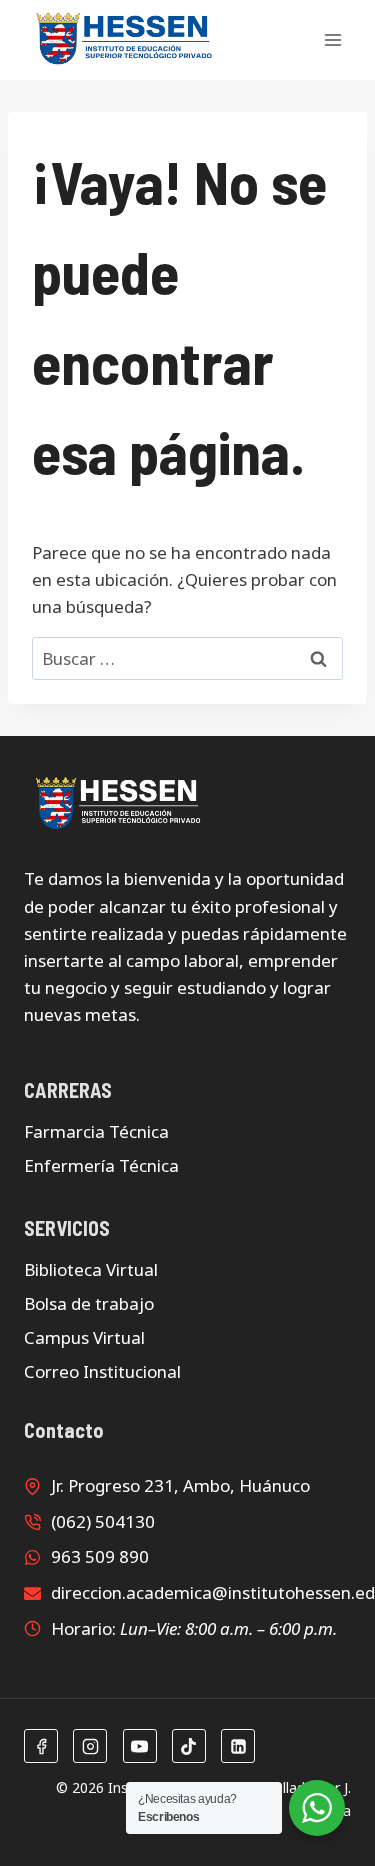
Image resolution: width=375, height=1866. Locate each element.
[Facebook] (41, 1746)
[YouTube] (140, 1746)
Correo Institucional (102, 1371)
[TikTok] (189, 1746)
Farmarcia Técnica (96, 1131)
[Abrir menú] (332, 39)
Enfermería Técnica (101, 1165)
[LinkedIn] (238, 1746)
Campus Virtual (84, 1337)
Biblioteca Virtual (91, 1269)
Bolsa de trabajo (89, 1303)
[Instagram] (90, 1746)
